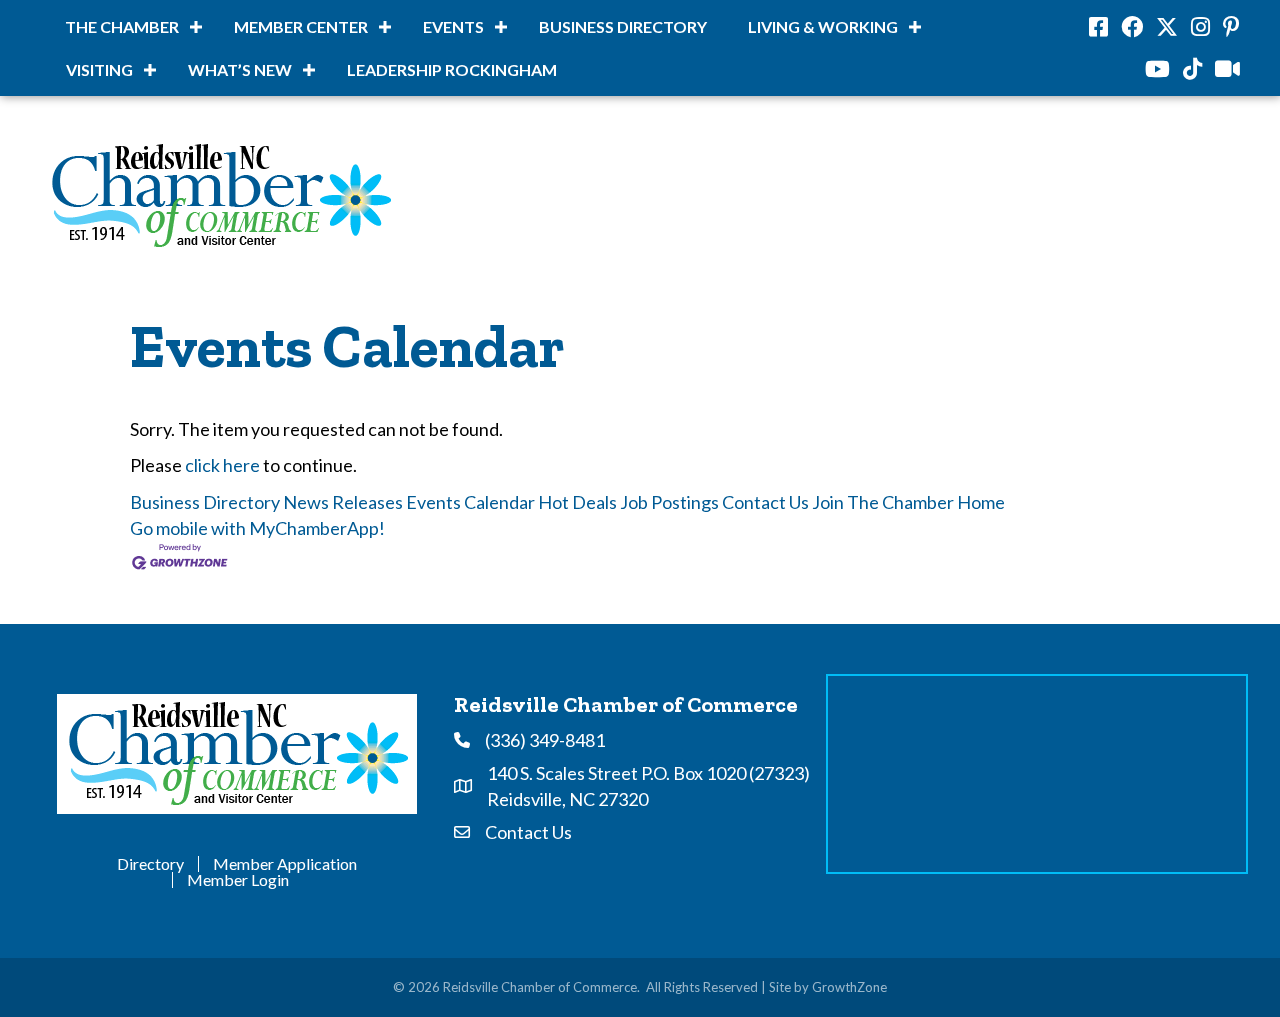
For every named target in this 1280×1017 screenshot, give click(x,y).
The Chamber (122, 26)
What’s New (240, 69)
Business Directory (623, 26)
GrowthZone (849, 987)
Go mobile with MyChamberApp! (257, 528)
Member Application (285, 864)
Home (981, 502)
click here (222, 465)
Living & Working (823, 26)
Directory (150, 864)
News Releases (343, 502)
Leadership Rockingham (452, 69)
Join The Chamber (883, 502)
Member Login (238, 880)
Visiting (99, 69)
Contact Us (765, 502)
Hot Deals (577, 502)
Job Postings (669, 502)
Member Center (301, 26)
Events (453, 26)
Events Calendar (470, 502)
